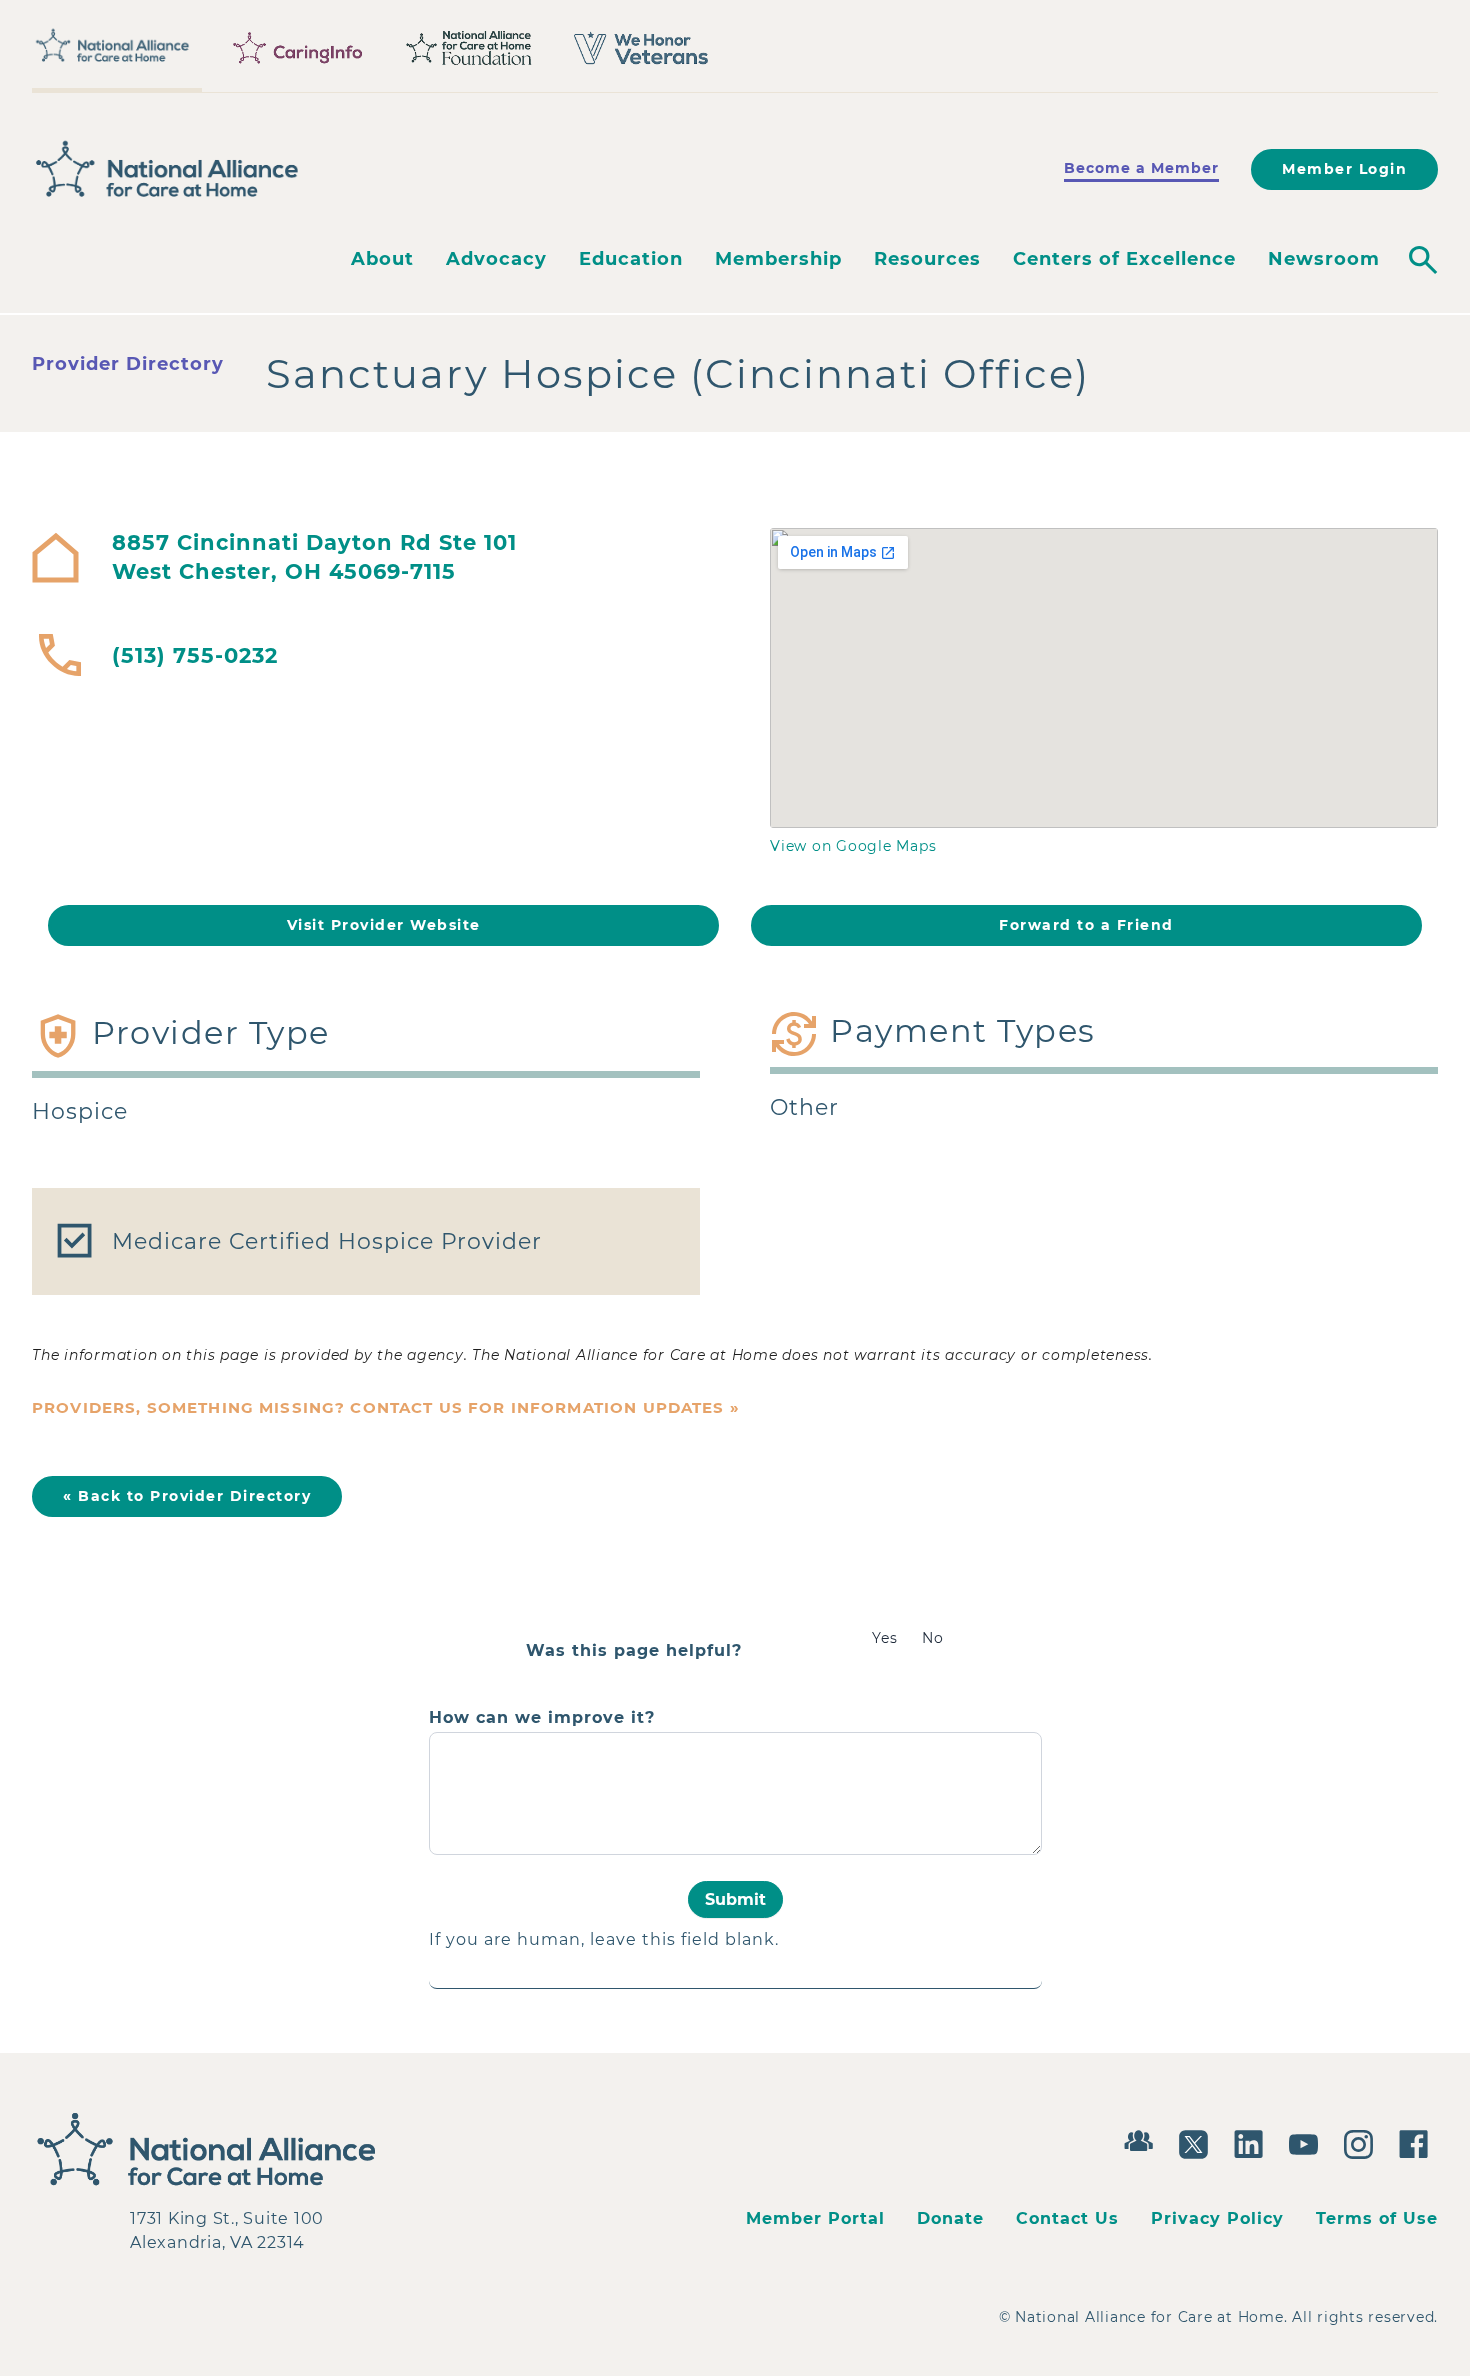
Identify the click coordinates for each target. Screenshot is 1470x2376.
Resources (927, 259)
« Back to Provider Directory (187, 1496)
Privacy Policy (1217, 2218)
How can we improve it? (542, 1718)
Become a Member (1141, 168)
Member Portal (815, 2218)
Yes (885, 1638)
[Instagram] (1363, 2142)
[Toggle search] (1423, 260)
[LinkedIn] (1253, 2142)
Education (631, 259)
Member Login (1344, 169)
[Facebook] (1418, 2142)
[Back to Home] (167, 169)
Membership (778, 259)
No (933, 1638)
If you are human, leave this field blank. (604, 1939)
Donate (950, 2218)
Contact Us (1067, 2218)
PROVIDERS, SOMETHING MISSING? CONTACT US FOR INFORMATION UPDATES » (386, 1407)
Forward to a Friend (1086, 925)
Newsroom (1324, 259)
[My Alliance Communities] (1143, 2138)
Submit (735, 1899)
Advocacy (496, 259)
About (382, 259)
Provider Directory (128, 364)
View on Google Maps (853, 846)
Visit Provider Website (384, 925)
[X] (1198, 2142)
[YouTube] (1308, 2142)
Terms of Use (1377, 2218)
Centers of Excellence (1124, 259)
